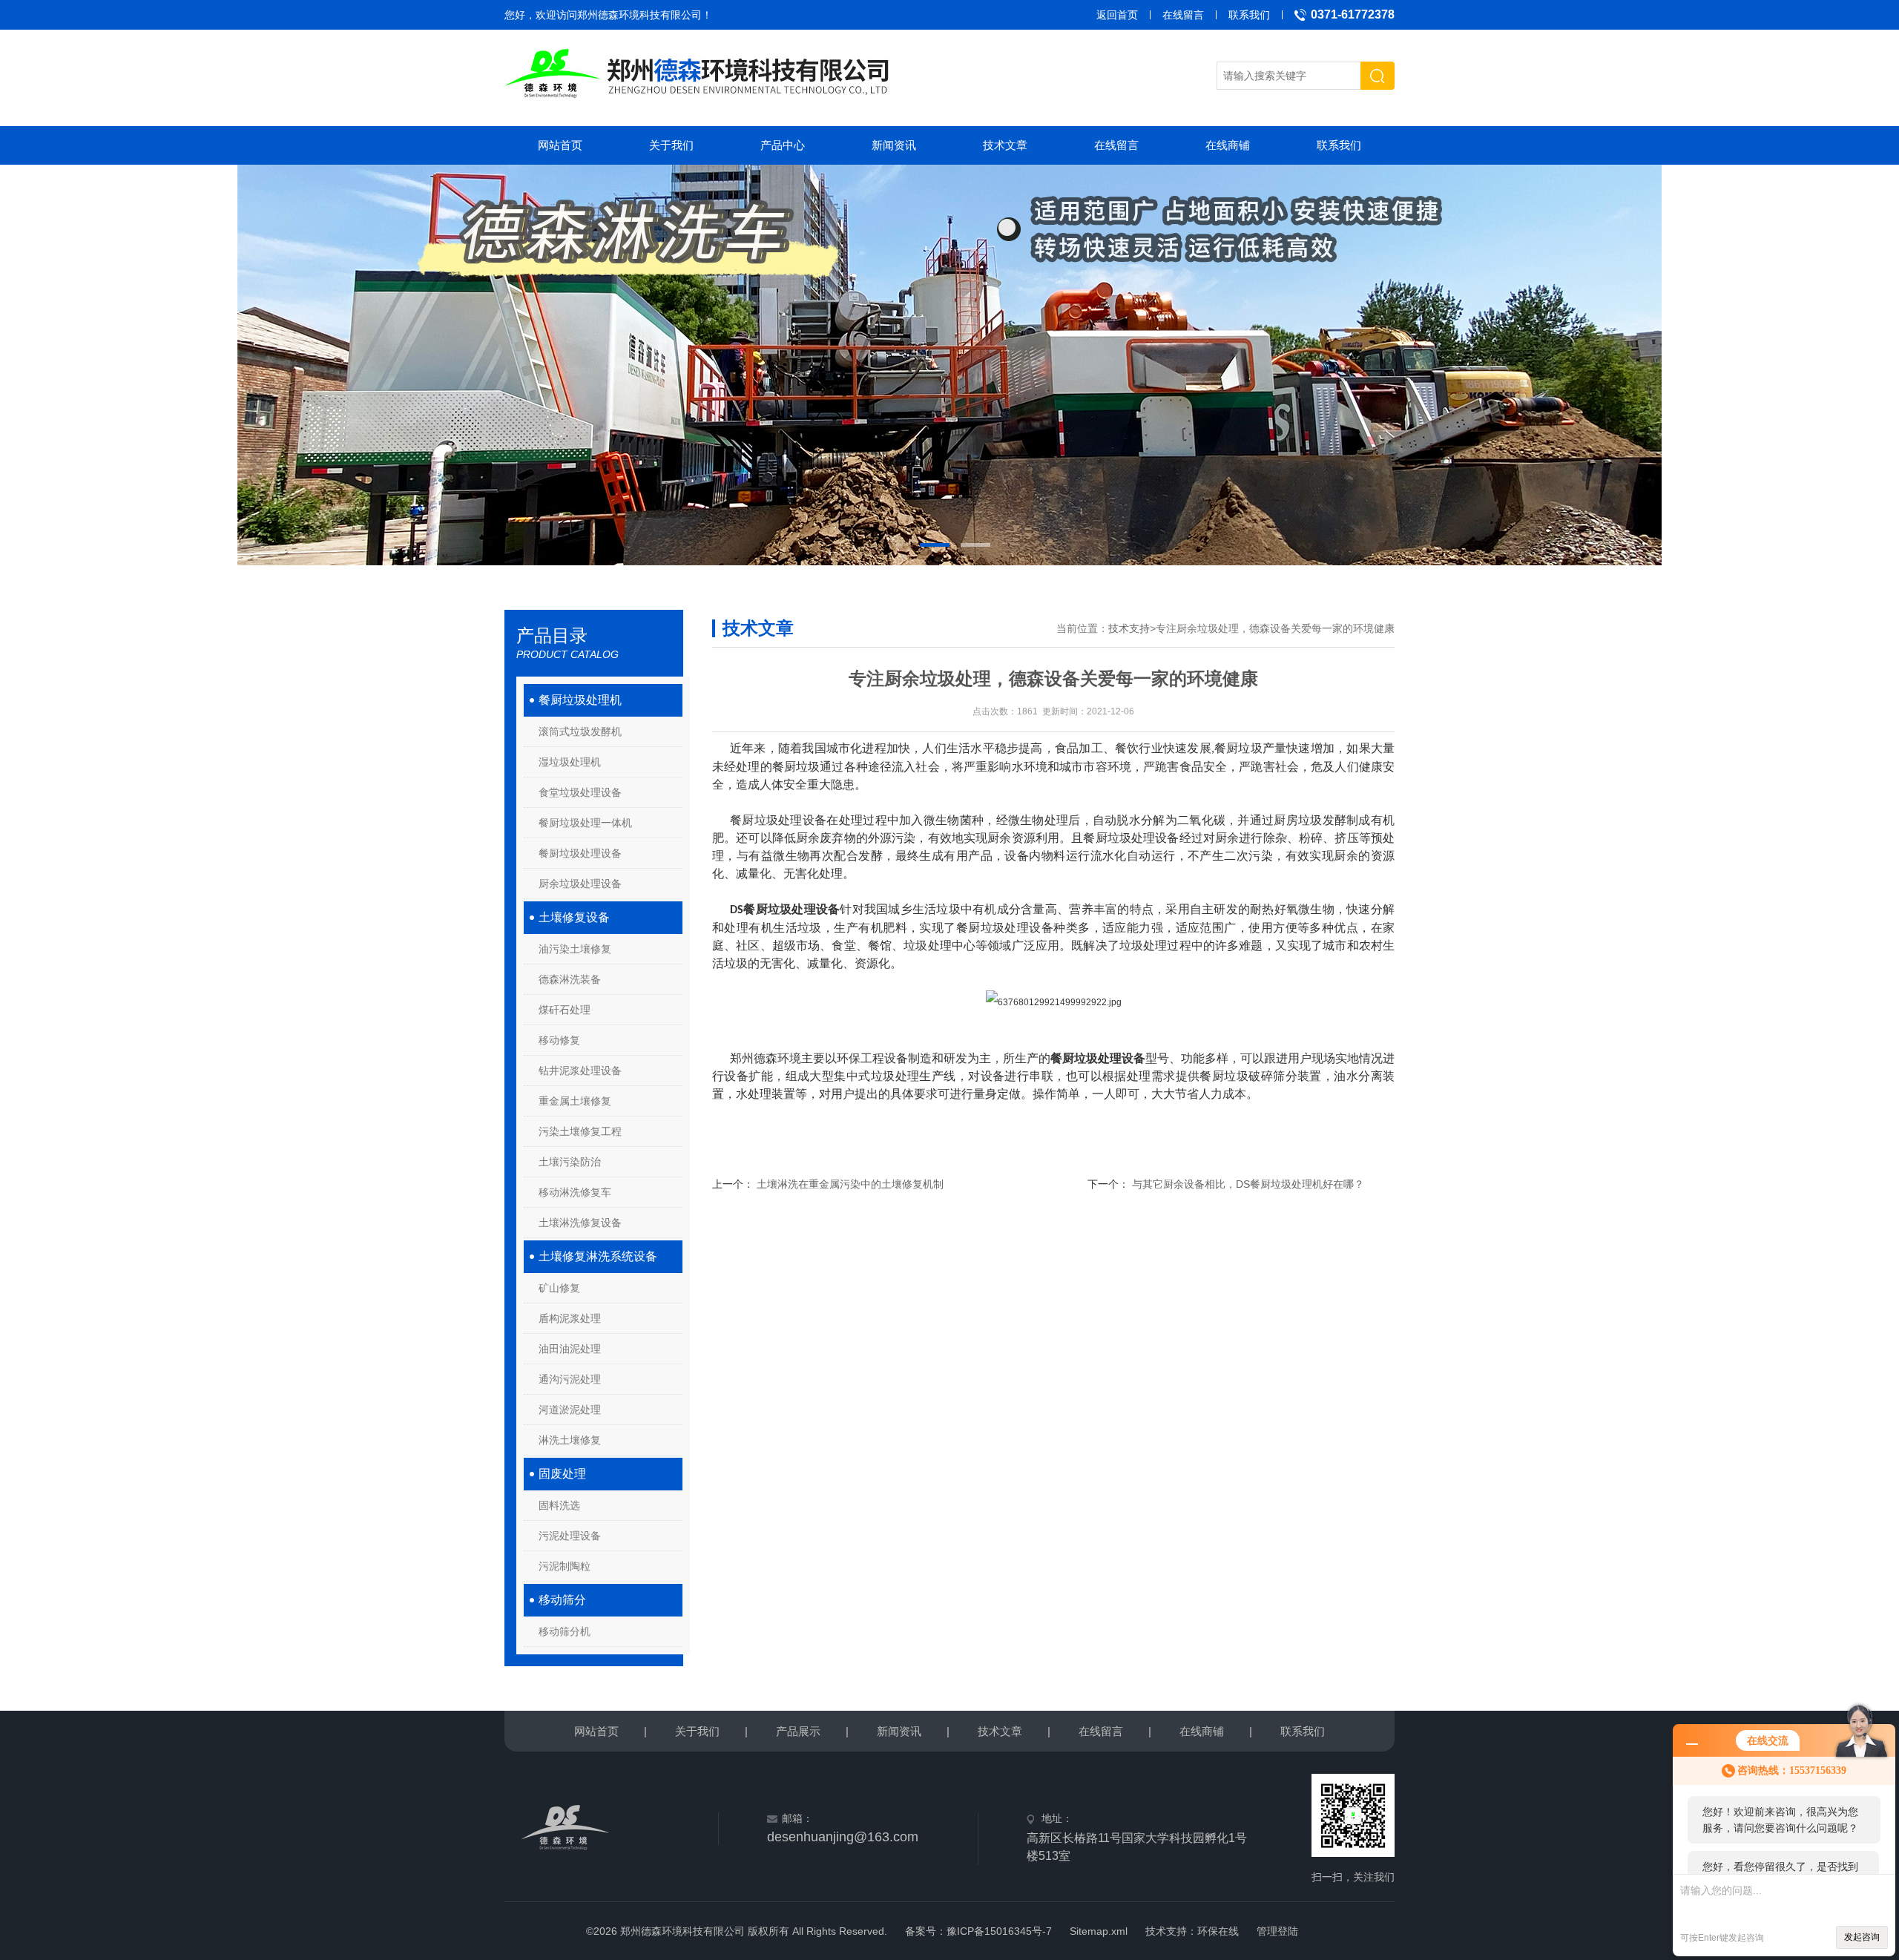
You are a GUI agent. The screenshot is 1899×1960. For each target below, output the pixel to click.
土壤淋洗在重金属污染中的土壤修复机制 (850, 1184)
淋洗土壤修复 (570, 1440)
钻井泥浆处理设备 (580, 1071)
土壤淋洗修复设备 (580, 1223)
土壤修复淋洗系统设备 (598, 1256)
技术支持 (1129, 628)
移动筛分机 (565, 1631)
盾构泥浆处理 (570, 1318)
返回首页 (1117, 15)
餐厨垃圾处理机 (580, 700)
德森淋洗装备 (570, 979)
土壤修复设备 (574, 917)
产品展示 (798, 1731)
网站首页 (560, 145)
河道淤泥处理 (570, 1410)
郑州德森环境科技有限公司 (639, 15)
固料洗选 (559, 1505)
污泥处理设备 (570, 1536)
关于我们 (671, 145)
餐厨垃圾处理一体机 (585, 823)
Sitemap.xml (1099, 1931)
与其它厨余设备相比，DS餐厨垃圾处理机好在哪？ (1248, 1184)
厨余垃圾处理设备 (580, 884)
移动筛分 (562, 1600)
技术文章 (1005, 145)
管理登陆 (1277, 1931)
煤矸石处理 (565, 1010)
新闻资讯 (894, 145)
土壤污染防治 (570, 1162)
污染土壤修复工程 (580, 1131)
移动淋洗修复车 (575, 1192)
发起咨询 (1862, 1937)
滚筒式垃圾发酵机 (580, 731)
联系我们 (1249, 15)
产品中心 (783, 145)
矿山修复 (559, 1288)
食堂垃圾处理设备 (580, 792)
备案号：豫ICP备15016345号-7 (978, 1931)
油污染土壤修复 (575, 949)
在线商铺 (1228, 145)
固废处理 (562, 1474)
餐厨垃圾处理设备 (580, 853)
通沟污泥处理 (570, 1379)
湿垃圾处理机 (570, 762)
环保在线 (1218, 1931)
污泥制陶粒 (565, 1566)
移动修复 (559, 1040)
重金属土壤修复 (575, 1101)
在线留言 (1183, 15)
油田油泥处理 (570, 1349)
